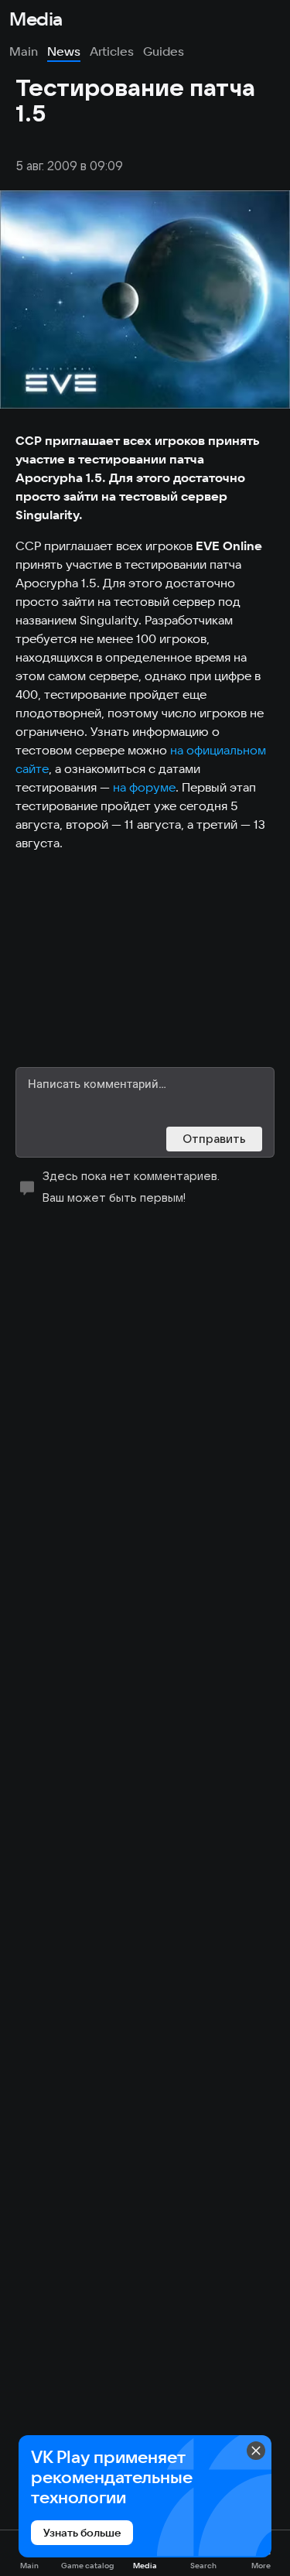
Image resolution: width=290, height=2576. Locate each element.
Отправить (214, 1139)
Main (24, 51)
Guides (164, 51)
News (64, 51)
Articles (112, 51)
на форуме (144, 787)
